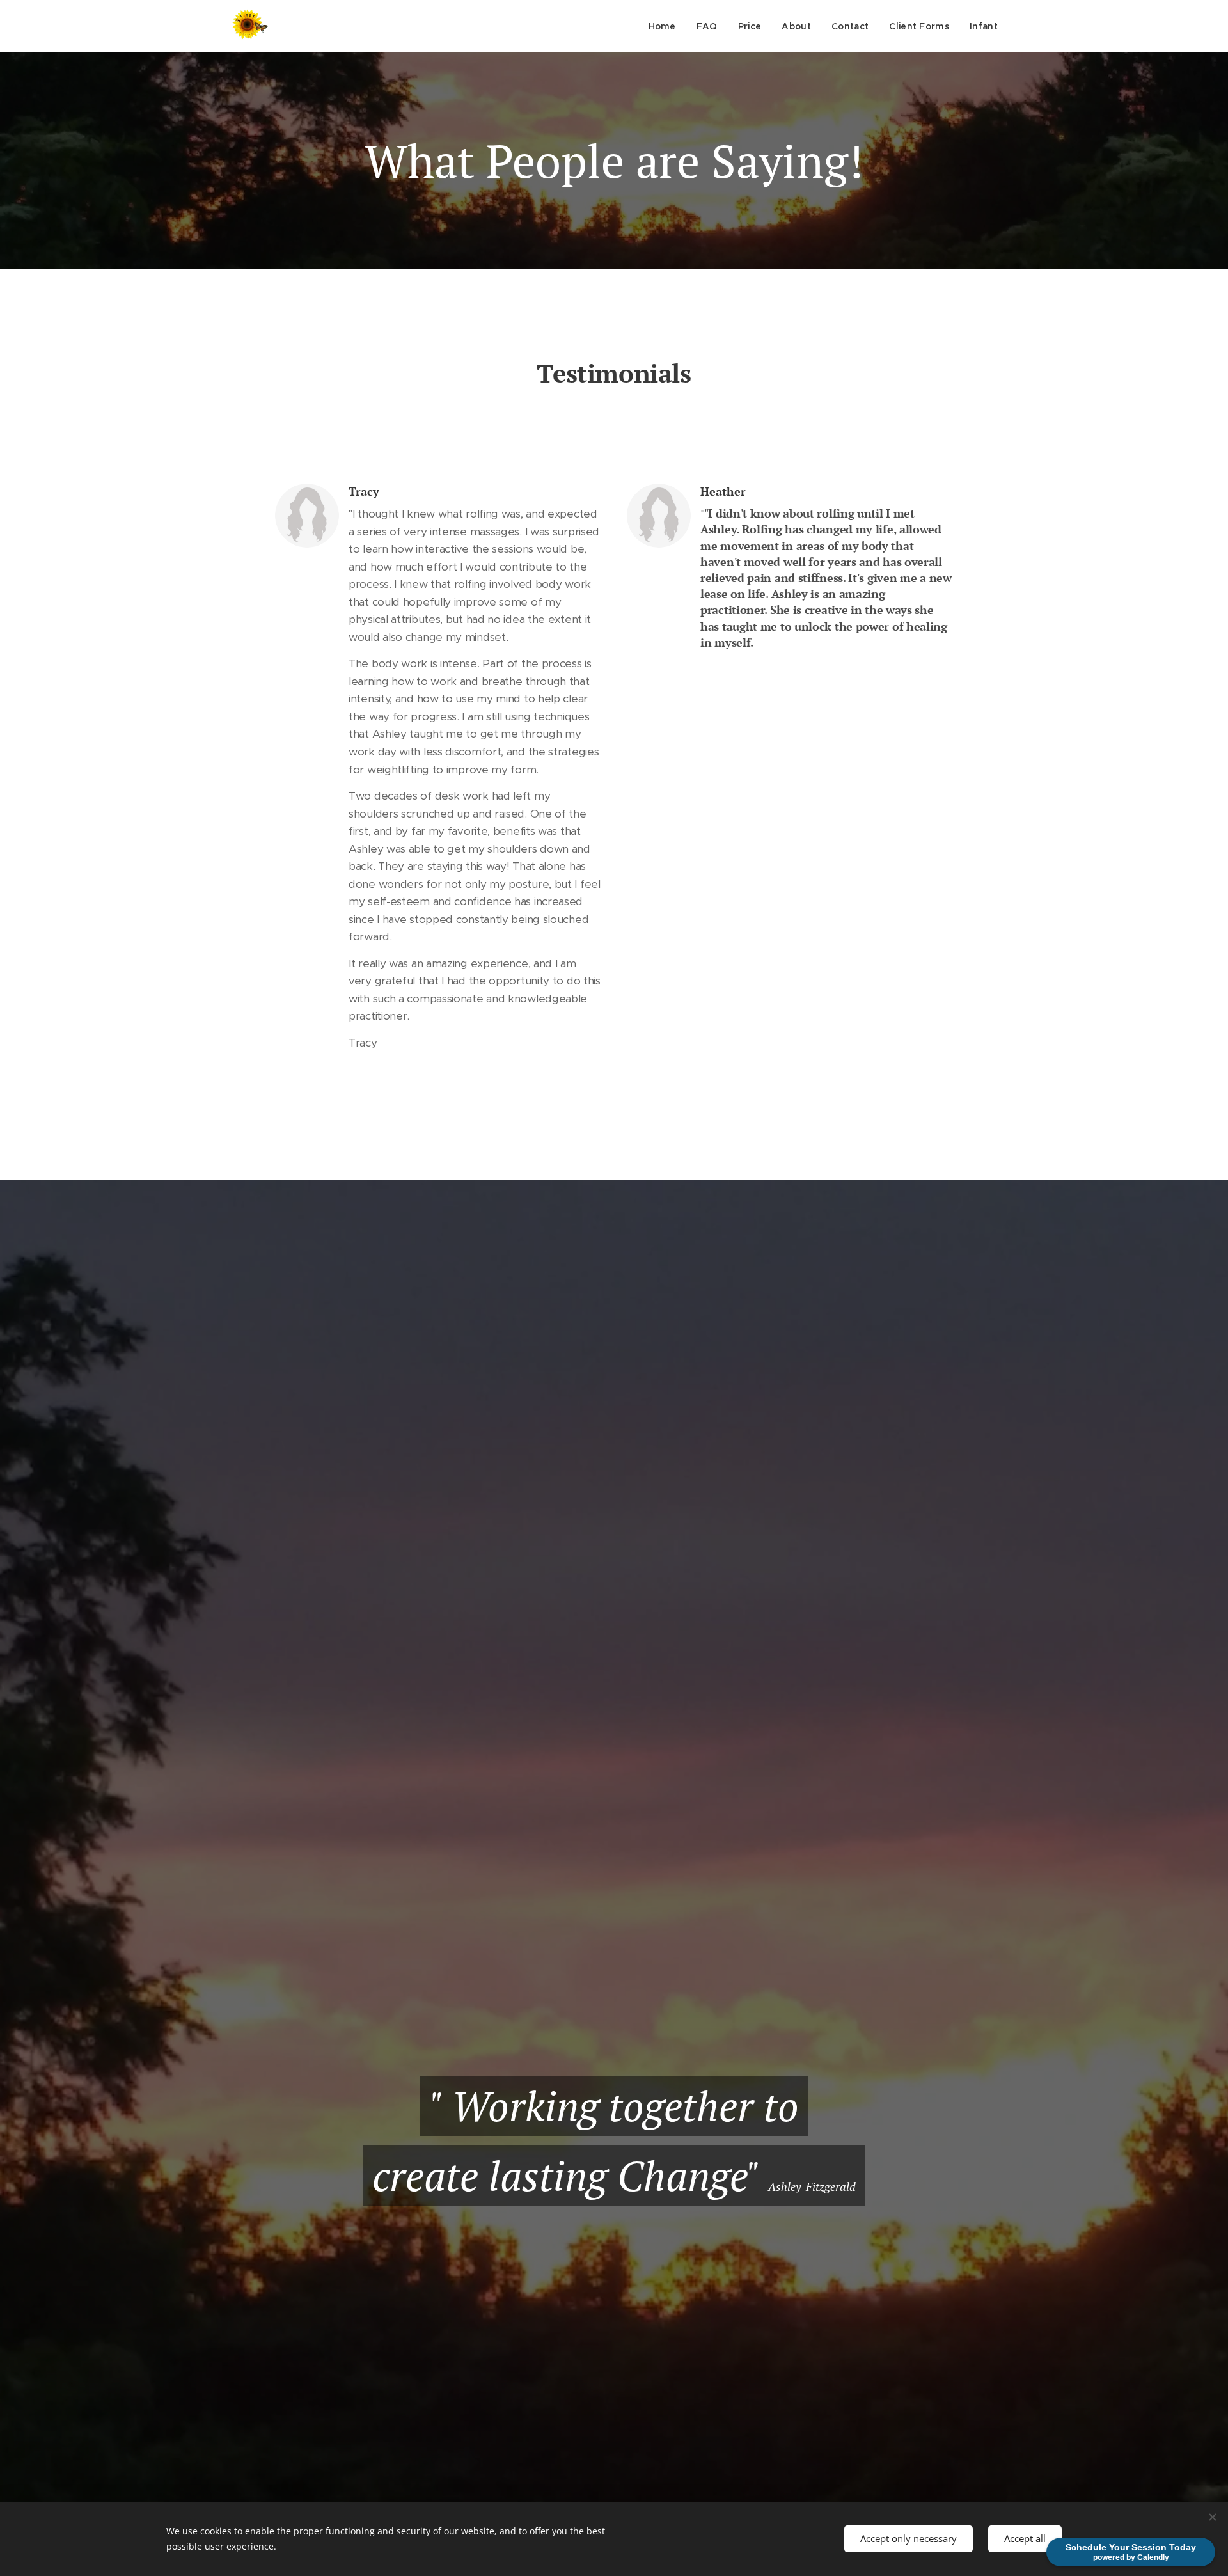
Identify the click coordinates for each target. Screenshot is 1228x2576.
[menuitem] (666, 26)
